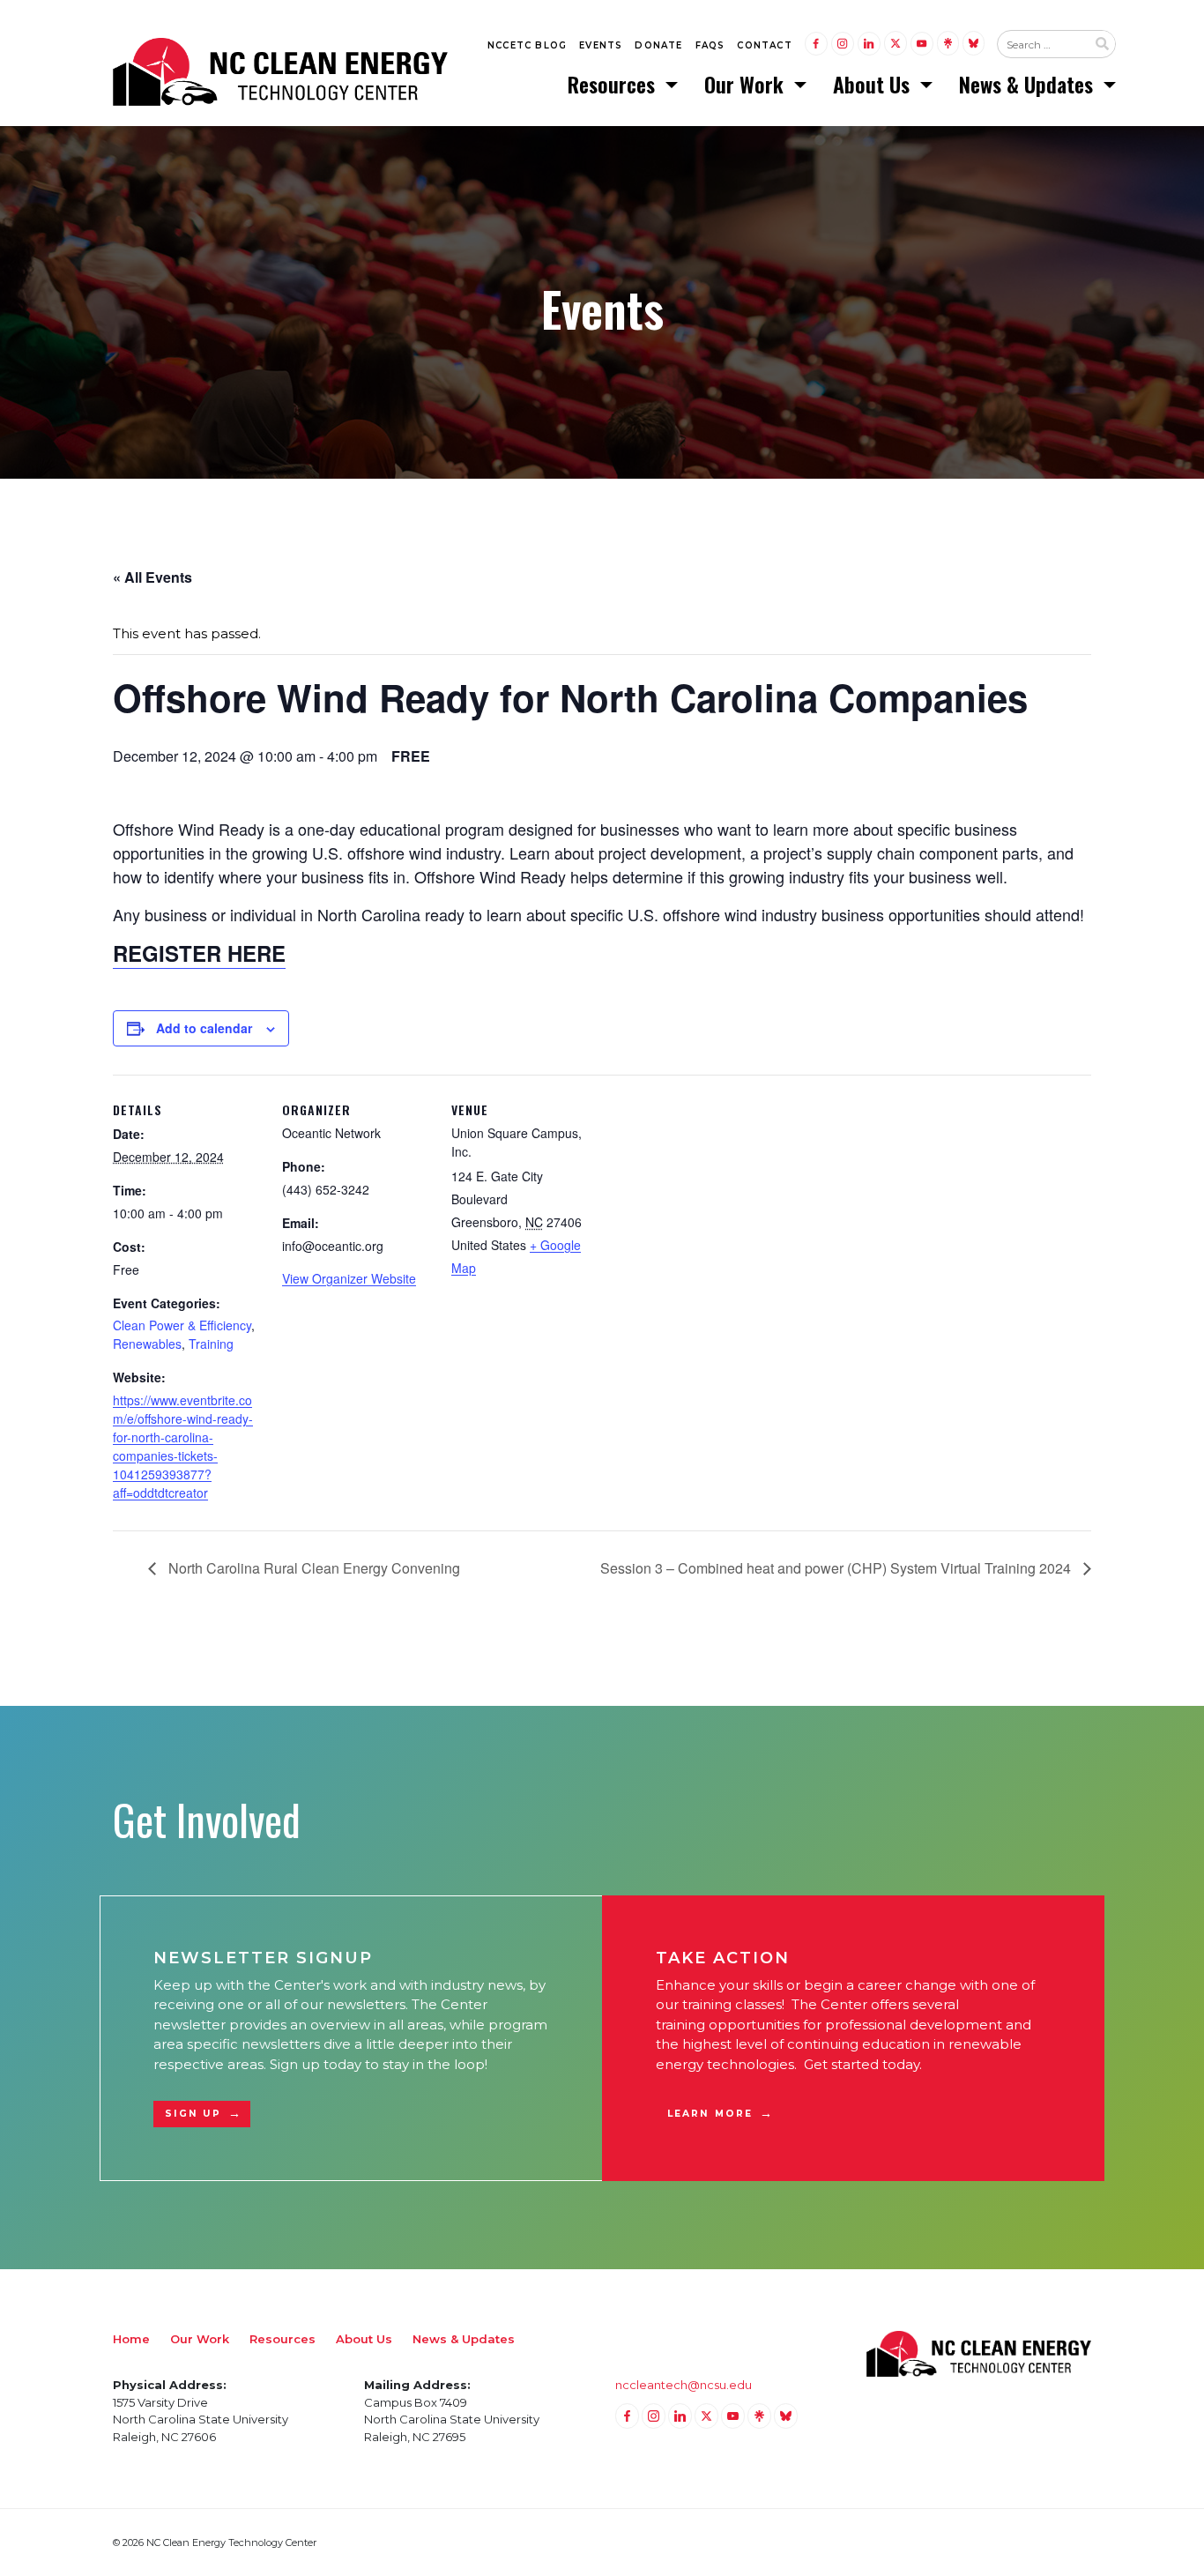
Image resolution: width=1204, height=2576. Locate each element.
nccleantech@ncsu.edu (684, 2385)
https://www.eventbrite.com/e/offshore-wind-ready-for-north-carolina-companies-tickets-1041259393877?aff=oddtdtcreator (183, 1446)
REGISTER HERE (199, 953)
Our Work (747, 84)
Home (131, 2339)
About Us (874, 84)
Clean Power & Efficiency (182, 1325)
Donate (658, 45)
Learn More (710, 2114)
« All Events (152, 577)
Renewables (147, 1344)
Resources (614, 84)
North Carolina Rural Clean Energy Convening (312, 1568)
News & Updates (1029, 84)
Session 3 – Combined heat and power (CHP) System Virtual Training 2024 (837, 1568)
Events (601, 45)
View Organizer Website (349, 1278)
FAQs (710, 45)
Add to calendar (204, 1028)
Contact (764, 45)
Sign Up (193, 2114)
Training (211, 1344)
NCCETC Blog (527, 45)
